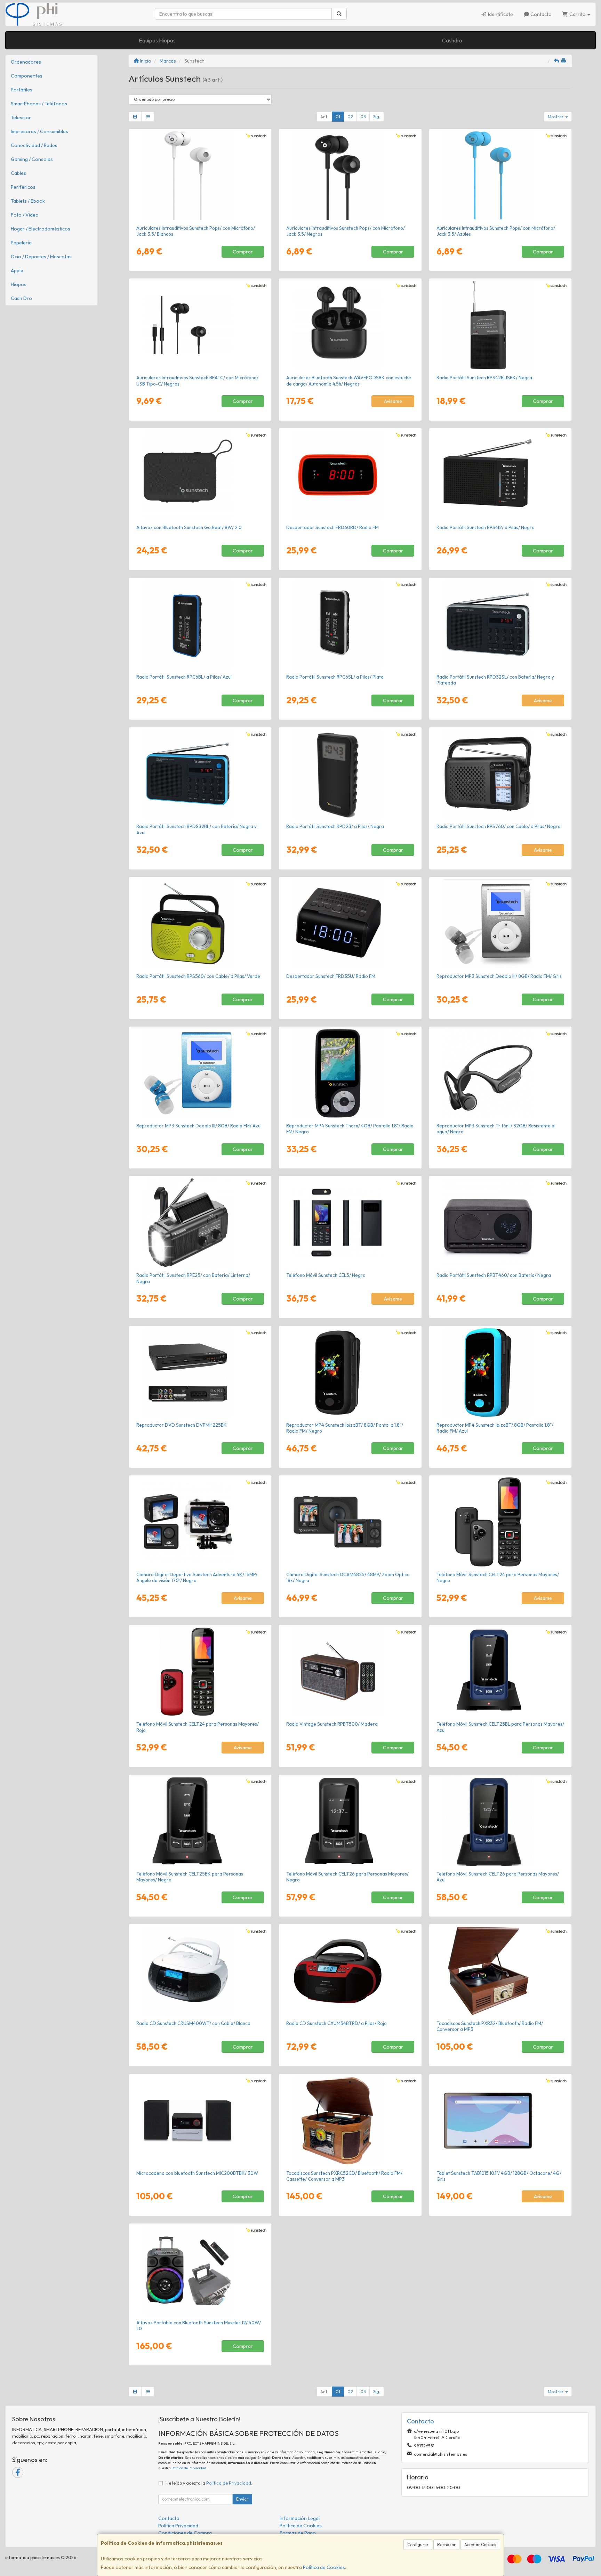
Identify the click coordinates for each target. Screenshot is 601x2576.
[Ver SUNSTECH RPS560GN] (200, 924)
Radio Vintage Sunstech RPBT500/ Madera (332, 1724)
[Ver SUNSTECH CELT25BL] (500, 1671)
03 (363, 117)
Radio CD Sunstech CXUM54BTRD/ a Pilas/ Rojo (336, 2023)
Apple (17, 270)
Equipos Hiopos (157, 40)
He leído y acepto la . (209, 2483)
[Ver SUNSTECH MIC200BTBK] (200, 2121)
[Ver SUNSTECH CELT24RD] (200, 1671)
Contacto (540, 14)
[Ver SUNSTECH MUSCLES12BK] (200, 2270)
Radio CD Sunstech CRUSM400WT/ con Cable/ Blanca (193, 2023)
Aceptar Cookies (480, 2545)
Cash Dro (21, 298)
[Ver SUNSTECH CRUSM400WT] (200, 1971)
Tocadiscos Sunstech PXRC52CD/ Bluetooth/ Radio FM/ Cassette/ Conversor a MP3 (344, 2176)
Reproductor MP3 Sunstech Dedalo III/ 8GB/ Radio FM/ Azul (199, 1126)
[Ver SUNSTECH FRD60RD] (350, 475)
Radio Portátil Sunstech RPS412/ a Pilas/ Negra (486, 527)
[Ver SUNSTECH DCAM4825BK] (350, 1522)
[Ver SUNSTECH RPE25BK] (200, 1223)
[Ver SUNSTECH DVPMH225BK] (200, 1372)
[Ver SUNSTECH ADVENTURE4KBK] (200, 1522)
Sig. (377, 117)
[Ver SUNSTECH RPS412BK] (500, 475)
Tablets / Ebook (28, 201)
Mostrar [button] (556, 117)
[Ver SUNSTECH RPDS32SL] (500, 624)
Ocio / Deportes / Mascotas (41, 257)
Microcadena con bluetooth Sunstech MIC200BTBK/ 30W (197, 2173)
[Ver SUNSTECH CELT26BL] (500, 1821)
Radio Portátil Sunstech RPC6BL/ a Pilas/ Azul (184, 677)
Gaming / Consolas (32, 159)
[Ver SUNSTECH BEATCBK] (200, 325)
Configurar (418, 2545)
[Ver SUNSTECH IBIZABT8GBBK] (350, 1372)
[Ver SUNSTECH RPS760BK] (500, 774)
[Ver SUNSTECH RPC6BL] (200, 624)
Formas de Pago (298, 2533)
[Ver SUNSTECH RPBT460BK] (500, 1223)
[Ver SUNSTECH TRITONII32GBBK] (500, 1073)
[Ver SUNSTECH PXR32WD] (500, 1971)
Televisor (21, 118)
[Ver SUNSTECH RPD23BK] (350, 774)
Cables (18, 173)
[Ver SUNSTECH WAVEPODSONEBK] (350, 325)
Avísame (393, 401)
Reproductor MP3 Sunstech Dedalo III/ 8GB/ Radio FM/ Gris (499, 976)
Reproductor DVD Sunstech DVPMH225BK (182, 1425)
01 (338, 117)
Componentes (27, 76)
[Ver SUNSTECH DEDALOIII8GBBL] (200, 1073)
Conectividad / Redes (34, 145)
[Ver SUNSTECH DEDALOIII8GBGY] (500, 924)
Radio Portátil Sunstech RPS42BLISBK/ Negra (484, 378)
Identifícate (500, 14)
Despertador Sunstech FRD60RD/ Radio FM (332, 527)
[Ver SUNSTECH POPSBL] (500, 176)
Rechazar (446, 2545)
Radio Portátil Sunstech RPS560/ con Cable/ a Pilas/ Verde (198, 976)
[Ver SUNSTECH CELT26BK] (350, 1821)
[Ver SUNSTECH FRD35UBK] (350, 924)
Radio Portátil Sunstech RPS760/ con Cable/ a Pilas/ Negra (499, 826)
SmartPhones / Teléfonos (39, 104)
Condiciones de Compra (185, 2533)
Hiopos (19, 284)
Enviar (242, 2499)
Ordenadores (26, 62)
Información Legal (300, 2518)
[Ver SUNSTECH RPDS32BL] (200, 774)
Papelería (21, 243)
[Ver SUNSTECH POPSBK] (350, 176)
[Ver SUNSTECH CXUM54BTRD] (350, 1971)
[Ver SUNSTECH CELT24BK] (500, 1522)
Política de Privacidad (189, 2468)
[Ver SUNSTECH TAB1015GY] (500, 2121)
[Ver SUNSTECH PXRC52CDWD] (350, 2121)
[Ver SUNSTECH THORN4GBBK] (350, 1073)
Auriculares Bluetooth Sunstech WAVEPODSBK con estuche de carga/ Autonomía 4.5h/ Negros (349, 380)
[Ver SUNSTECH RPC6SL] (350, 624)
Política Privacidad (178, 2526)
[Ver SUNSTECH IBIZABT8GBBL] (500, 1372)
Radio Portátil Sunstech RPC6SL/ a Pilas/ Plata (335, 677)
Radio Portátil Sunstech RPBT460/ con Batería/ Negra (494, 1275)
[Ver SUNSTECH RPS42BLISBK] (500, 325)
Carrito (578, 14)
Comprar (243, 252)
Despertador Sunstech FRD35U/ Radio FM (331, 976)
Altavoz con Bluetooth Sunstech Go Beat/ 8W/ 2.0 (189, 527)
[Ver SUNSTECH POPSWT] (200, 176)
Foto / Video (25, 215)
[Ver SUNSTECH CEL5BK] (350, 1223)
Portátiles (22, 90)
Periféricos (23, 187)
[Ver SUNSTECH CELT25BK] (200, 1821)
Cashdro (452, 40)
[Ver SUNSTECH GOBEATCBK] (200, 475)
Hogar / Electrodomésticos (41, 229)
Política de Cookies (324, 2567)
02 (350, 117)
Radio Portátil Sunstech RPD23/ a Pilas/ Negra (335, 826)
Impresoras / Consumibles (39, 131)
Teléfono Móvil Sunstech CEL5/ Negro (326, 1275)
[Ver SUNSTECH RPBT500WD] (350, 1671)
